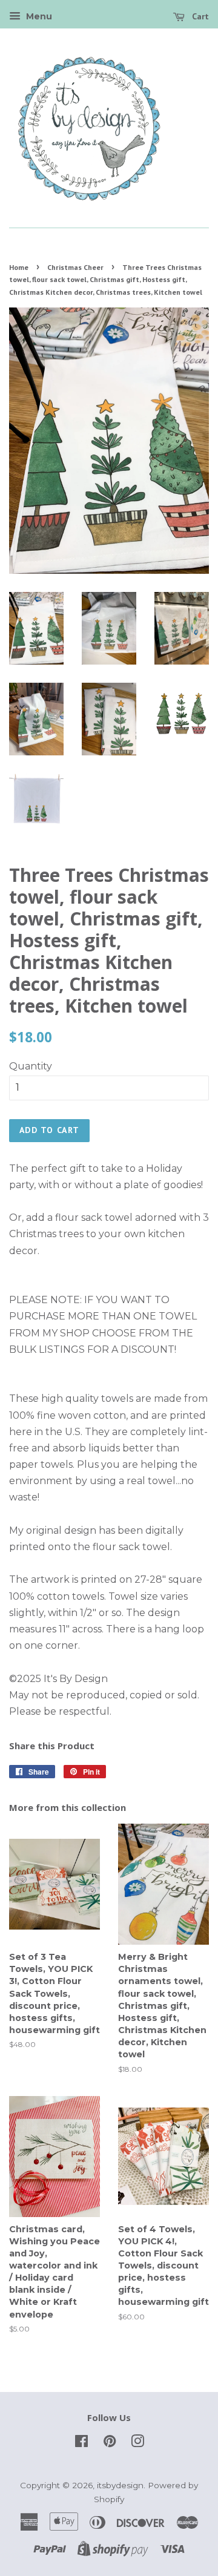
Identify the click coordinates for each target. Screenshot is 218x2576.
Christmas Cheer (75, 267)
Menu (38, 16)
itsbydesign (120, 2485)
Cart (199, 16)
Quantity (31, 1066)
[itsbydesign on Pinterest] (110, 2443)
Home (19, 267)
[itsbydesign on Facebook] (81, 2443)
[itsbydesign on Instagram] (137, 2443)
